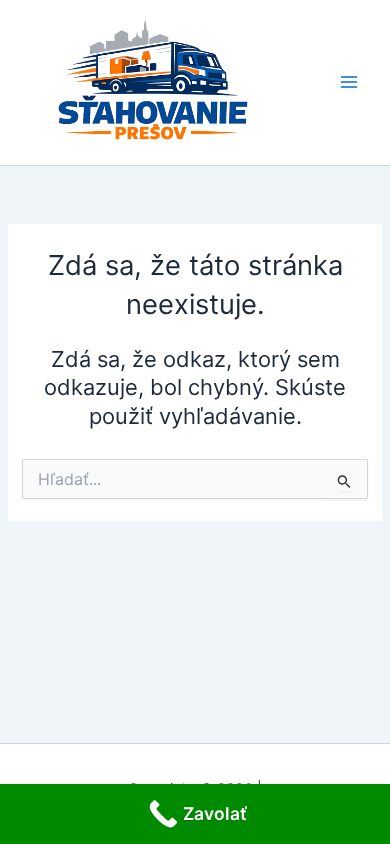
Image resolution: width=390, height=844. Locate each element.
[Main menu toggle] (349, 83)
